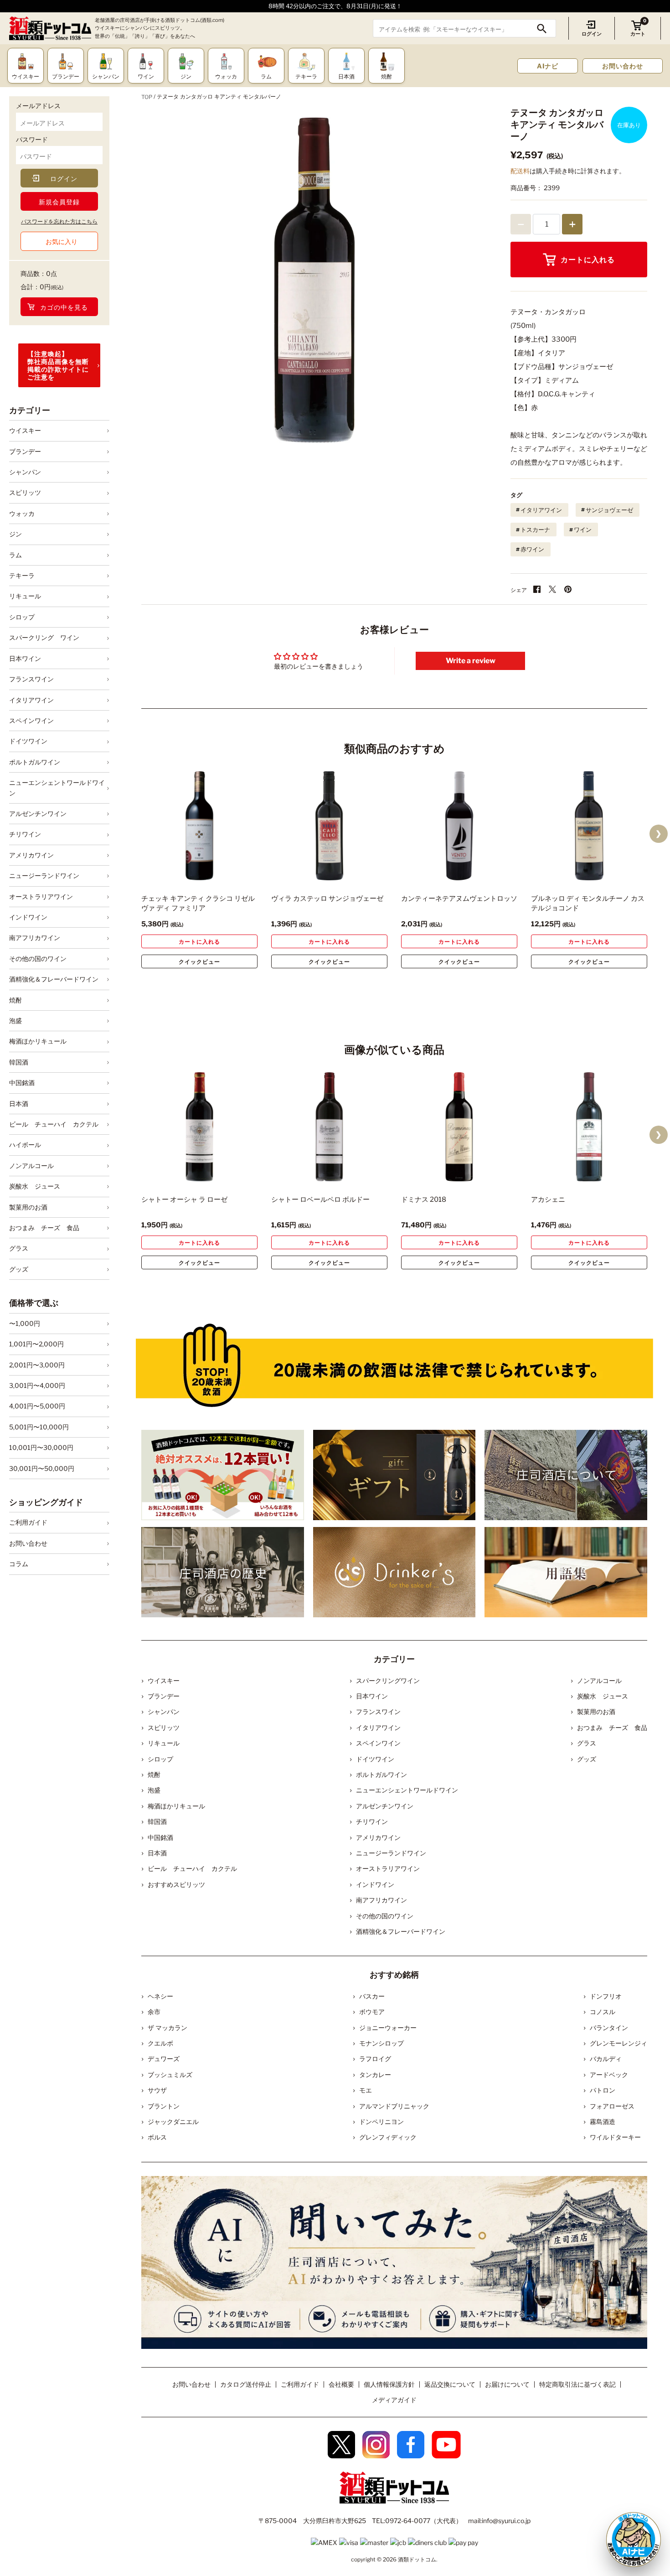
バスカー (372, 1996)
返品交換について (450, 2384)
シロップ (22, 617)
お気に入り (62, 241)
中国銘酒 (22, 1083)
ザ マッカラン (167, 2028)
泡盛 (15, 1021)
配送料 (520, 171)
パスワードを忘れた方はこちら (59, 221)
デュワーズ (164, 2059)
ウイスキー (25, 430)
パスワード (32, 139)
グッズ (19, 1269)
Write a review (471, 661)
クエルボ (160, 2043)
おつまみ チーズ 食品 (44, 1228)
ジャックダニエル (173, 2122)
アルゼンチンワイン (38, 813)
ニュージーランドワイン (44, 875)
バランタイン (609, 2028)
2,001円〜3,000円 (37, 1365)
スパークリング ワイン (44, 637)
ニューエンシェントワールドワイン (57, 787)
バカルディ (606, 2059)
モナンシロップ (381, 2043)
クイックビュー (199, 962)
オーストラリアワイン (41, 896)
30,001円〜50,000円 (42, 1468)
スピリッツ (25, 492)
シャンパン (25, 472)
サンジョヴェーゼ (609, 510)
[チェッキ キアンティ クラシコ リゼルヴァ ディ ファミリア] (199, 826)
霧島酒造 (603, 2122)
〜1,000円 (25, 1323)
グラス (19, 1248)
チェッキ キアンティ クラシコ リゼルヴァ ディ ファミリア (198, 903)
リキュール (25, 596)
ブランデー (25, 451)
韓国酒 (19, 1062)
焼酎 (15, 1000)
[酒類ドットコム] (50, 29)
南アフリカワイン (35, 937)
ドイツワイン (28, 741)
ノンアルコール (31, 1166)
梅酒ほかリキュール (38, 1041)
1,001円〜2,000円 (36, 1344)
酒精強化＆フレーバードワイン (54, 979)
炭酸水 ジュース (35, 1186)
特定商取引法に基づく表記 (577, 2384)
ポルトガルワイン (35, 762)
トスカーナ (535, 530)
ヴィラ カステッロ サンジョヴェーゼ (327, 898)
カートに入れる (588, 260)
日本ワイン (25, 658)
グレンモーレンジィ (618, 2043)
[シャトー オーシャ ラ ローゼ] (199, 1127)
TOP (147, 97)
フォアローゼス (612, 2106)
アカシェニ (548, 1200)
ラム (15, 555)
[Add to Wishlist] (235, 874)
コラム (19, 1564)
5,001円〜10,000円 (39, 1427)
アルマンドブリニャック (394, 2106)
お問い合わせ (623, 66)
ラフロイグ (375, 2059)
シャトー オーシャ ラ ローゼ (184, 1200)
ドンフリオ (606, 1996)
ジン (15, 534)
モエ (366, 2090)
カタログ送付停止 (246, 2384)
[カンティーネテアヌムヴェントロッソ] (459, 826)
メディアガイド (394, 2400)
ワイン (583, 530)
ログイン (592, 34)
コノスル (603, 2012)
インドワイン (28, 917)
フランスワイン (31, 679)
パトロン (603, 2090)
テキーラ (22, 575)
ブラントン (164, 2106)
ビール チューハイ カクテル (54, 1124)
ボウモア (372, 2012)
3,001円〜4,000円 (37, 1385)
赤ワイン (532, 549)
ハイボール (25, 1145)
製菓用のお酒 (28, 1207)
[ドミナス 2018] (459, 1127)
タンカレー (375, 2075)
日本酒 (19, 1104)
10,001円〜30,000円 (41, 1447)
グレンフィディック (388, 2137)
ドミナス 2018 (424, 1200)
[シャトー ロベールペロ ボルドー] (329, 1127)
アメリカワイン (31, 855)
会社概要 (341, 2384)
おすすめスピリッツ (176, 1884)
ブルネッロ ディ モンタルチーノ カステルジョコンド (588, 903)
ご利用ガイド (28, 1522)
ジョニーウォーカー (388, 2028)
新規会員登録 (59, 202)
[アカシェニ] (589, 1127)
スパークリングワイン (388, 1680)
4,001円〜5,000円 (37, 1406)
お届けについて (507, 2384)
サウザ (157, 2090)
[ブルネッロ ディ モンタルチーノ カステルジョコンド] (589, 826)
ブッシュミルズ (170, 2075)
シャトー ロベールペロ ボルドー (320, 1200)
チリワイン (25, 834)
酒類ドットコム (417, 2559)
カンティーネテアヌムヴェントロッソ (459, 898)
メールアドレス (38, 106)
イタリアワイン (31, 700)
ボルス (157, 2137)
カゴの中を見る (64, 307)
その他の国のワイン (38, 958)
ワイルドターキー (615, 2137)
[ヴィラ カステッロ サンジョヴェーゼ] (329, 826)
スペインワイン (31, 720)
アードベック (609, 2075)
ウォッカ (22, 513)
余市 (154, 2012)
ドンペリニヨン (381, 2122)
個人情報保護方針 (389, 2384)
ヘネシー (160, 1996)
